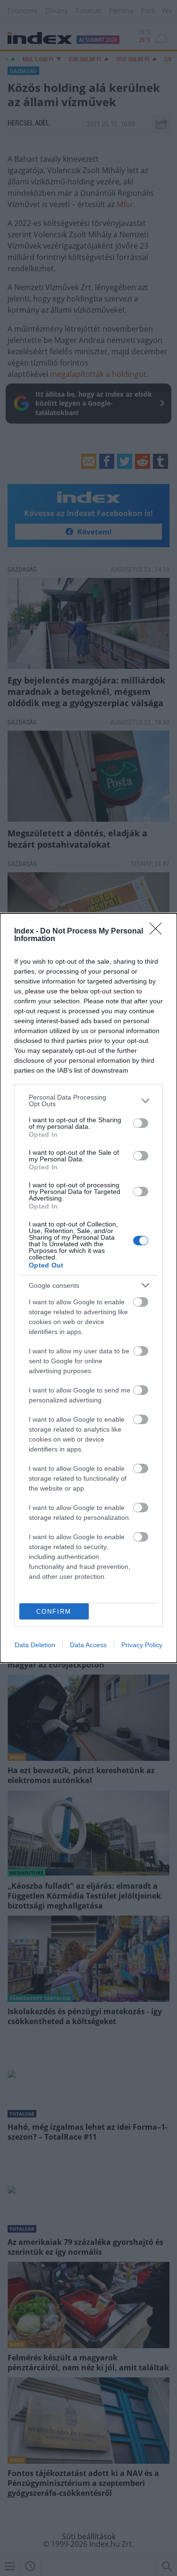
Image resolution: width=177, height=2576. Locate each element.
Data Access (88, 1645)
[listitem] (88, 1100)
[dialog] (88, 1288)
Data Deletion (35, 1645)
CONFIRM (54, 1612)
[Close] (159, 932)
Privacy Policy (142, 1645)
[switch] (141, 1123)
